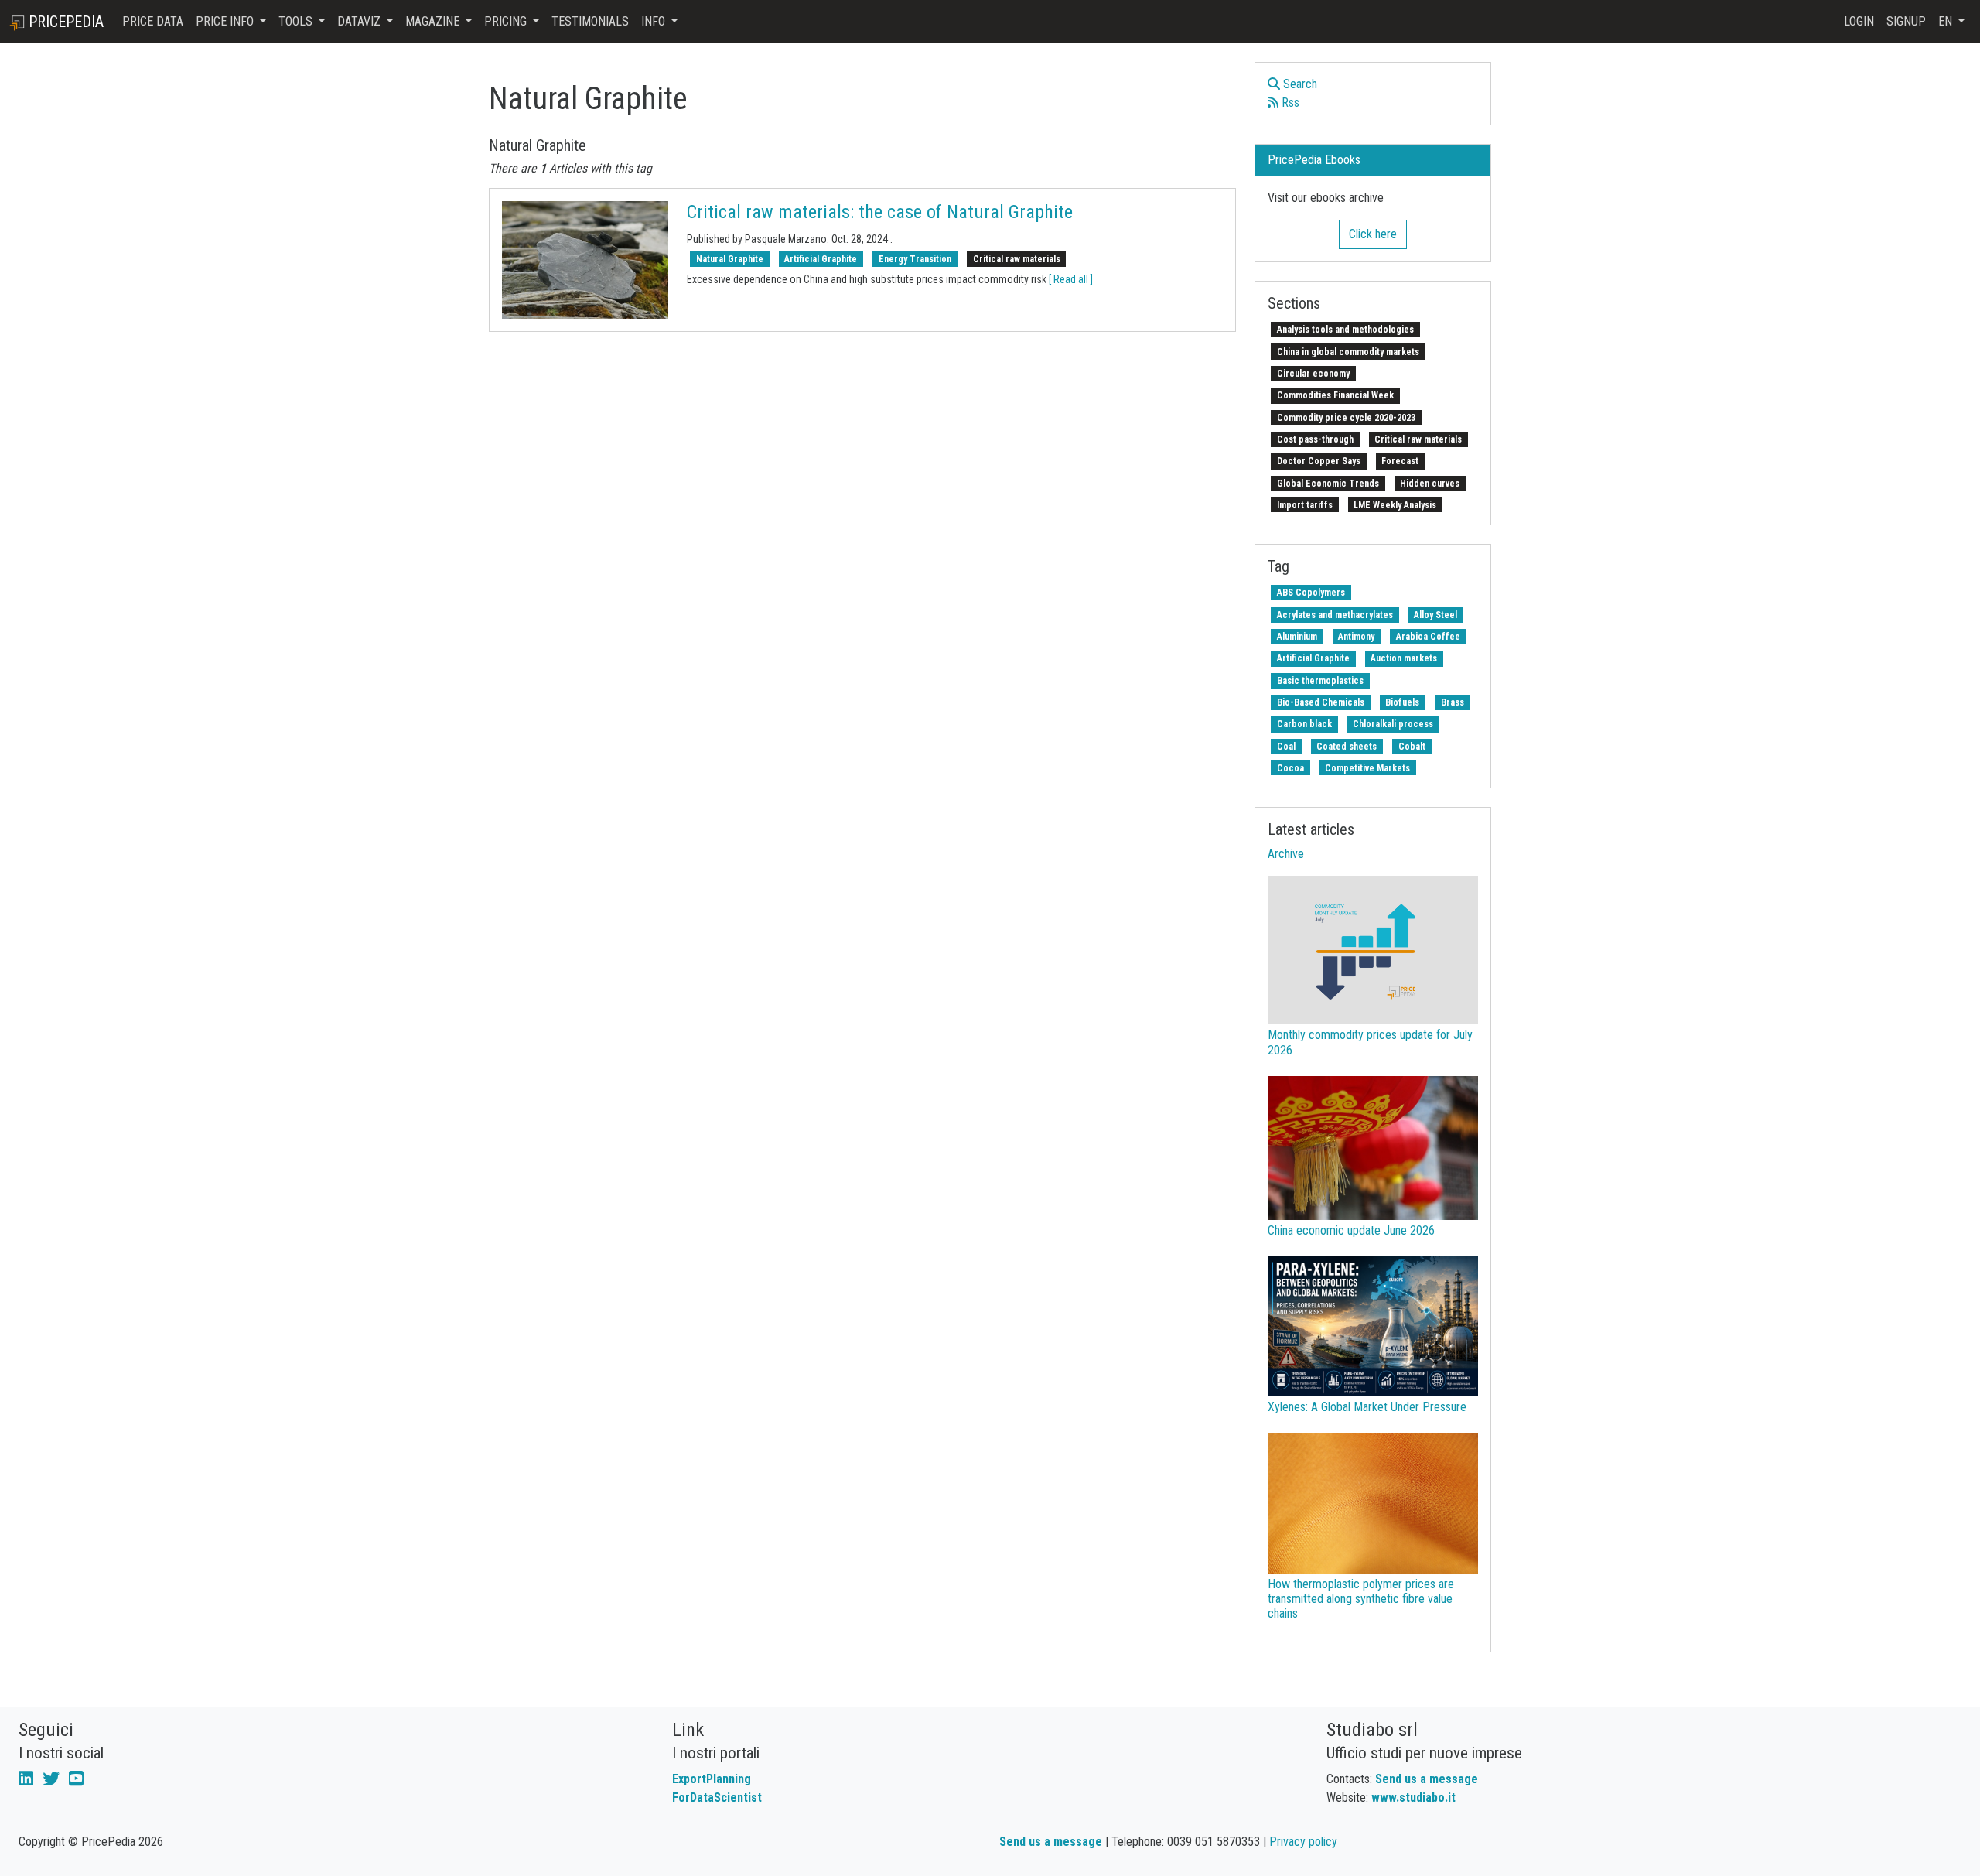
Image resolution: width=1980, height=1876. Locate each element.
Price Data (153, 21)
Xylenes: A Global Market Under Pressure (1367, 1407)
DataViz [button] (360, 21)
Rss (1289, 103)
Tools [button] (297, 21)
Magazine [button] (434, 21)
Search (1299, 84)
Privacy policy (1303, 1842)
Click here (1373, 234)
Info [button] (655, 21)
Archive (1286, 854)
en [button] (1947, 21)
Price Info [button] (226, 21)
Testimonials (590, 21)
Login (1859, 21)
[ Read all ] (1071, 279)
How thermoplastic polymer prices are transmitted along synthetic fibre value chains (1361, 1599)
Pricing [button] (507, 21)
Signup (1906, 21)
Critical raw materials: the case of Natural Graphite (880, 212)
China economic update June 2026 (1351, 1230)
